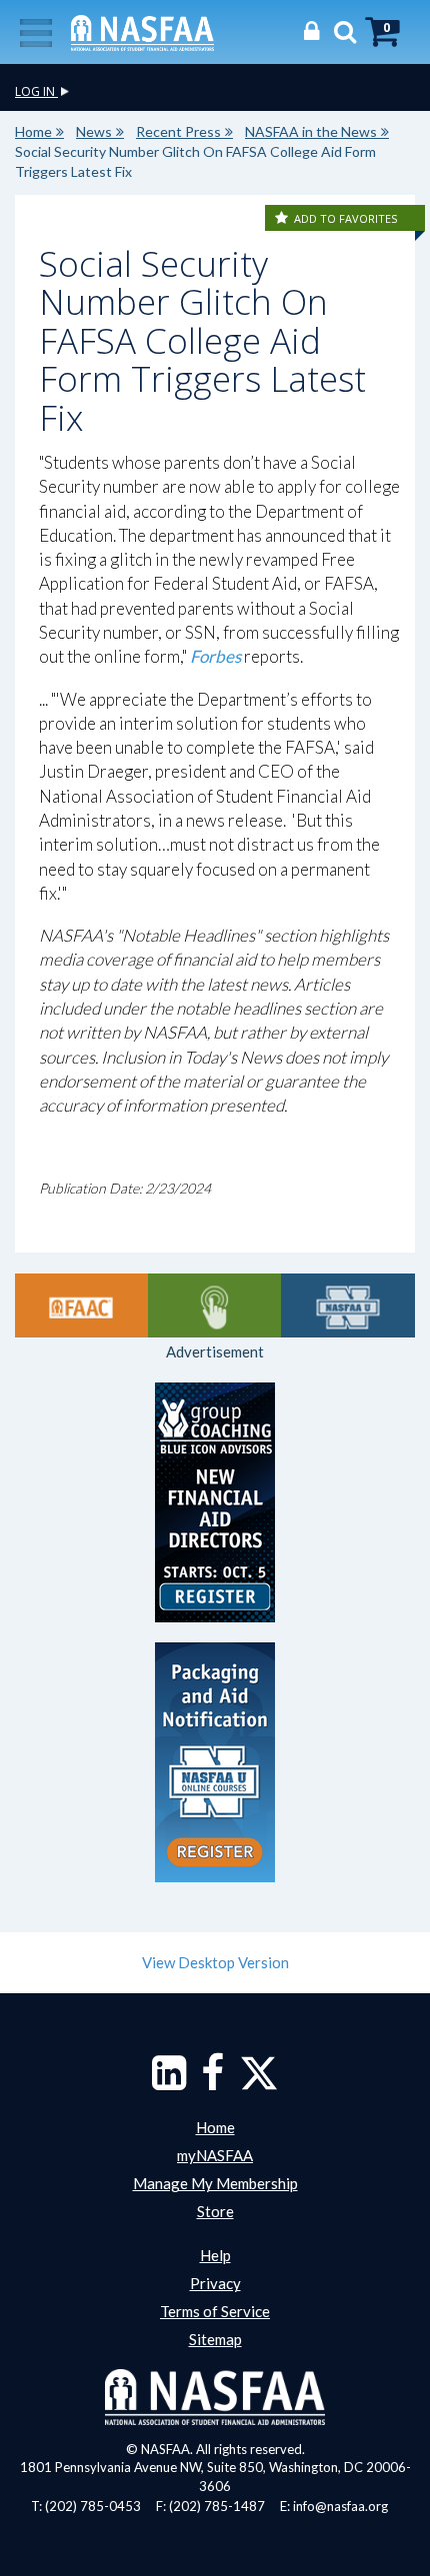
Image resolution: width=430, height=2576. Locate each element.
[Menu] (36, 31)
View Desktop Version (215, 1962)
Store (215, 2211)
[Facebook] (212, 2082)
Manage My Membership (215, 2183)
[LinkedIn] (169, 2082)
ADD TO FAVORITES (345, 218)
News (94, 131)
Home (33, 131)
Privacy (215, 2283)
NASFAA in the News (311, 131)
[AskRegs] (214, 1305)
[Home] (142, 31)
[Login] (306, 30)
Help (215, 2255)
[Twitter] (259, 2082)
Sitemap (215, 2339)
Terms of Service (215, 2311)
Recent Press (178, 131)
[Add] (283, 218)
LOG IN (36, 91)
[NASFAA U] (347, 1305)
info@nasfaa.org (340, 2506)
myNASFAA (215, 2155)
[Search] (340, 30)
